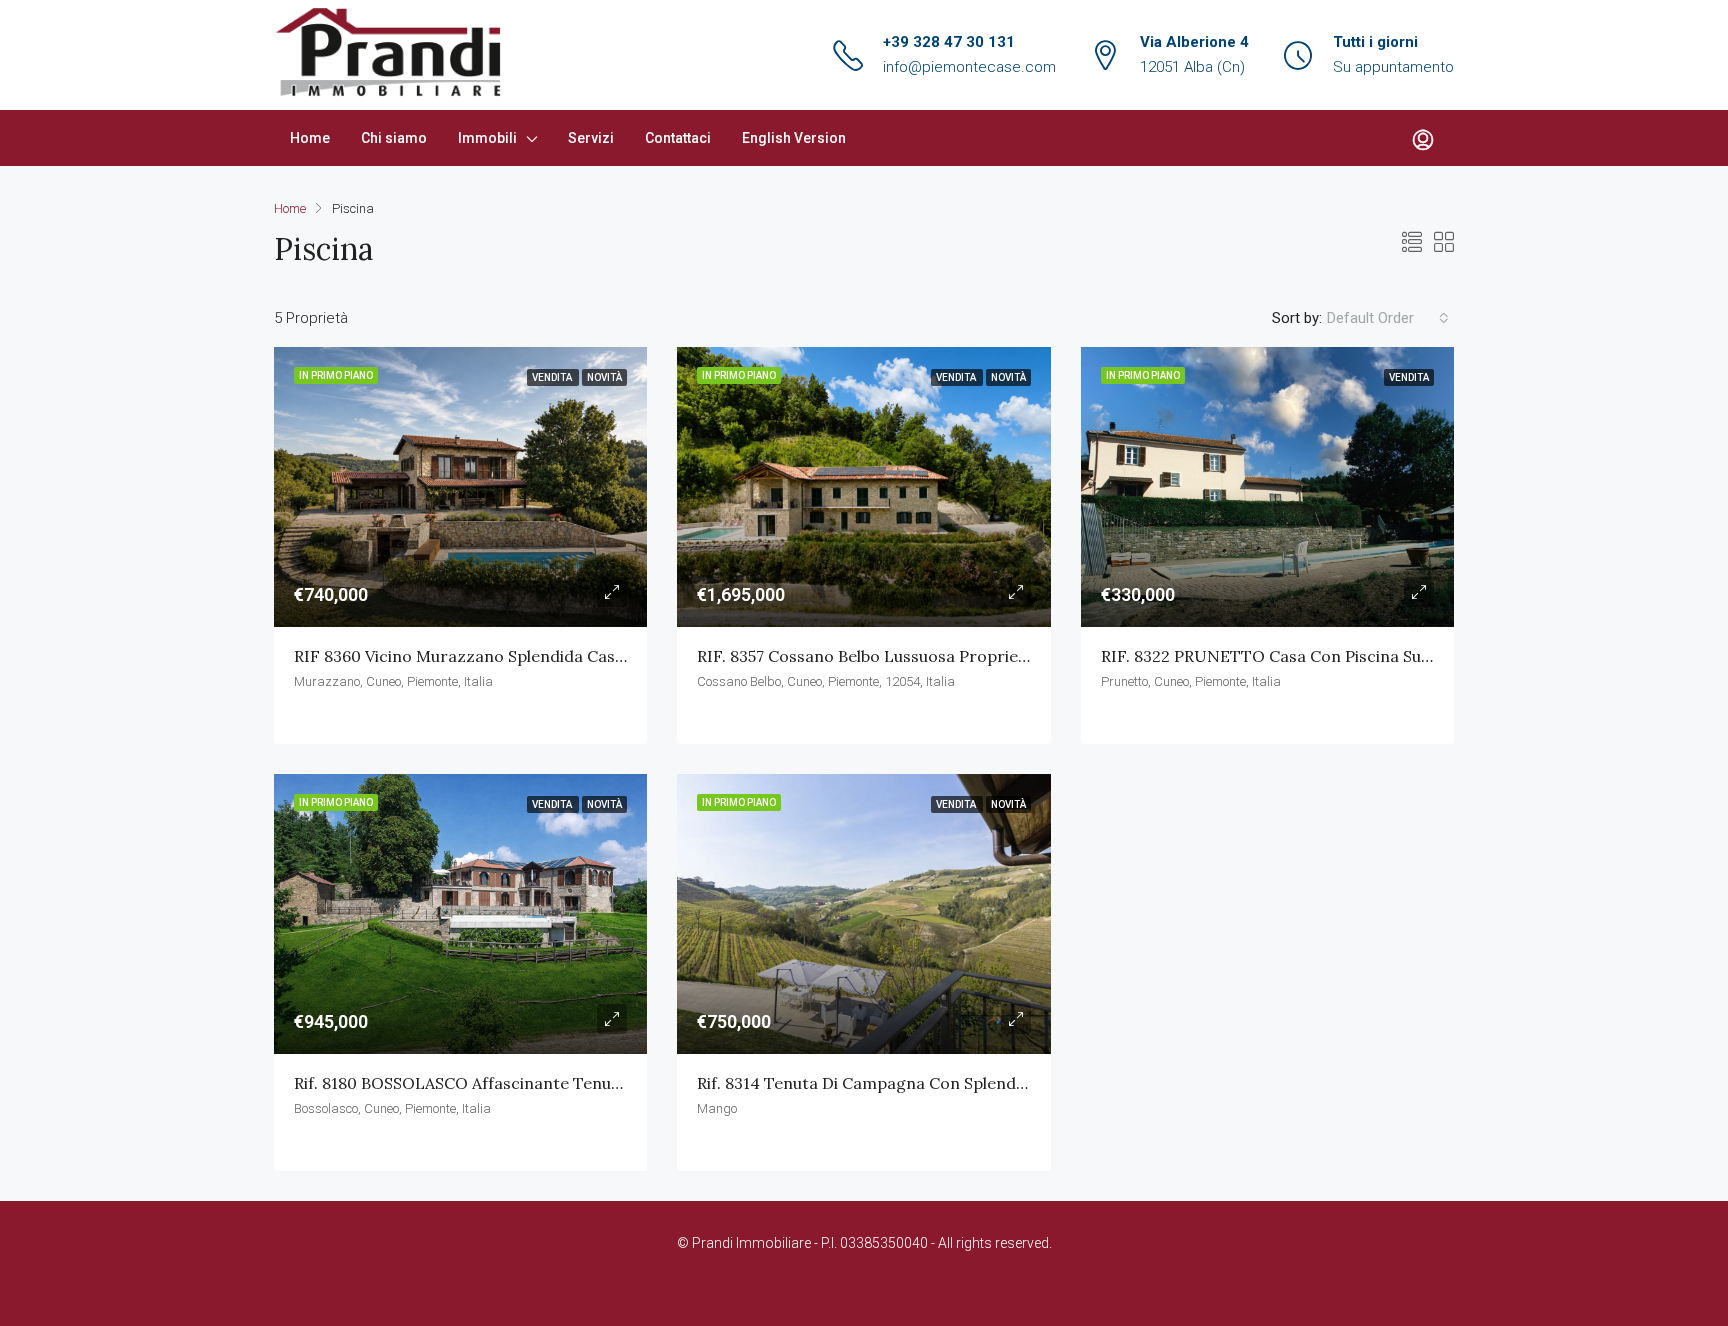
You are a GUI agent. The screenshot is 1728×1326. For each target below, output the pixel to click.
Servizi (591, 138)
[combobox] (1388, 318)
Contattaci (678, 138)
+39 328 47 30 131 (949, 42)
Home (310, 138)
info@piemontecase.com (969, 67)
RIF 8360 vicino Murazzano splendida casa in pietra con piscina (541, 656)
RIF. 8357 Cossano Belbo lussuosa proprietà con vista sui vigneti (946, 656)
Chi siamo (394, 138)
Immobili (487, 138)
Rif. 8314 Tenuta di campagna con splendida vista (889, 1083)
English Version (794, 138)
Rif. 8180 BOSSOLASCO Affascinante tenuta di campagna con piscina (560, 1083)
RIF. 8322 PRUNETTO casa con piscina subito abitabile (1310, 656)
